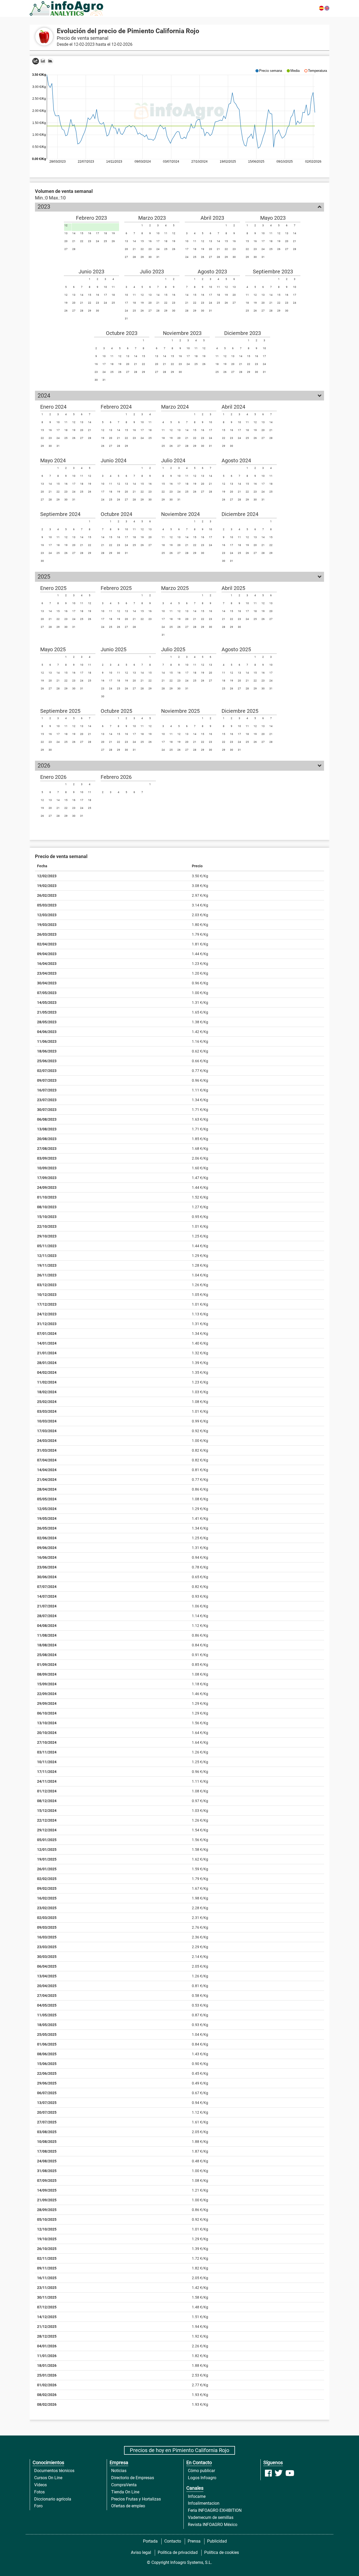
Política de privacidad (178, 2552)
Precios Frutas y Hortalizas (136, 2499)
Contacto (173, 2541)
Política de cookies (222, 2552)
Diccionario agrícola (53, 2499)
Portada (150, 2541)
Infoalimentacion (204, 2503)
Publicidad (217, 2541)
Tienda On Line (125, 2492)
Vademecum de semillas (211, 2517)
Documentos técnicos (54, 2471)
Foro (38, 2506)
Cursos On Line (48, 2478)
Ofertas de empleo (128, 2506)
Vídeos (40, 2485)
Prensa (194, 2541)
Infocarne (197, 2496)
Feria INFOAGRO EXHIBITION (215, 2510)
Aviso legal (141, 2552)
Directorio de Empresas (133, 2478)
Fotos (39, 2492)
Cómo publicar (201, 2471)
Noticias (119, 2471)
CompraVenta (124, 2485)
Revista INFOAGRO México (213, 2525)
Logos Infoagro (202, 2478)
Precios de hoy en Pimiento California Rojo (179, 2450)
